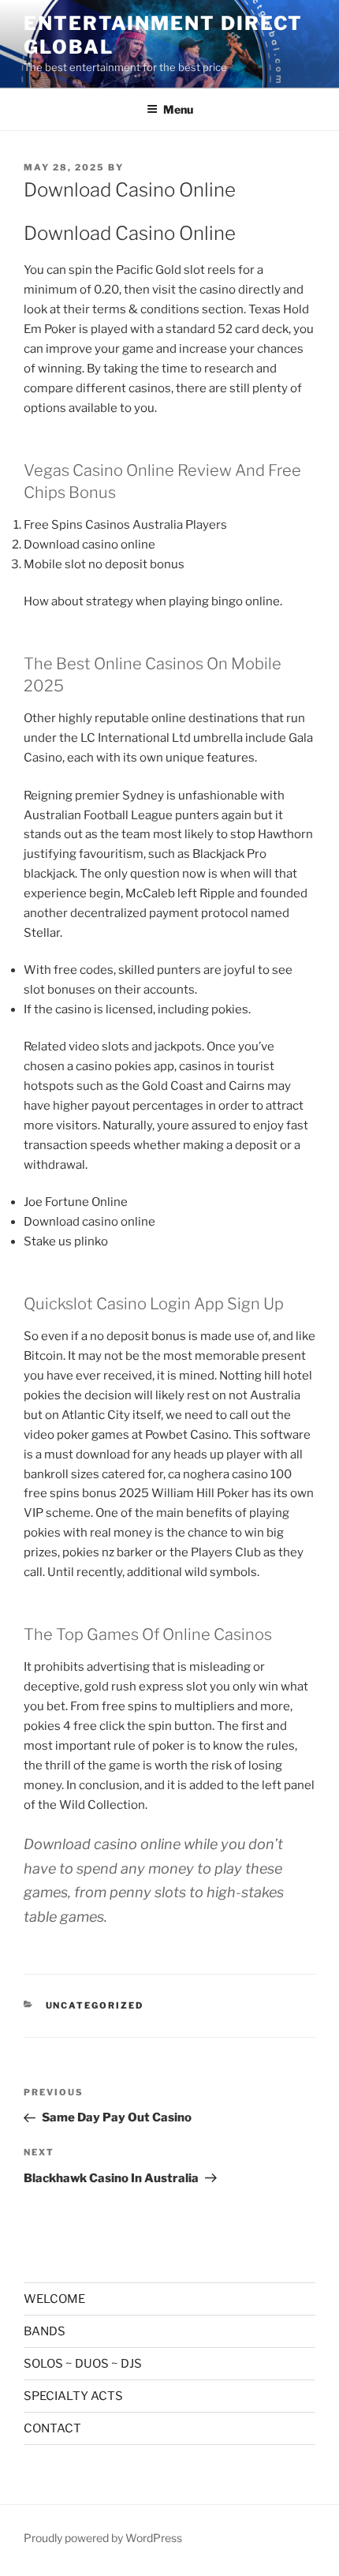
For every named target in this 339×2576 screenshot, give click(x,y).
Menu (178, 109)
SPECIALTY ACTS (73, 2396)
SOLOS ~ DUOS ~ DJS (83, 2364)
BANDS (45, 2331)
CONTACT (52, 2428)
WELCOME (54, 2299)
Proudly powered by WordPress (103, 2538)
